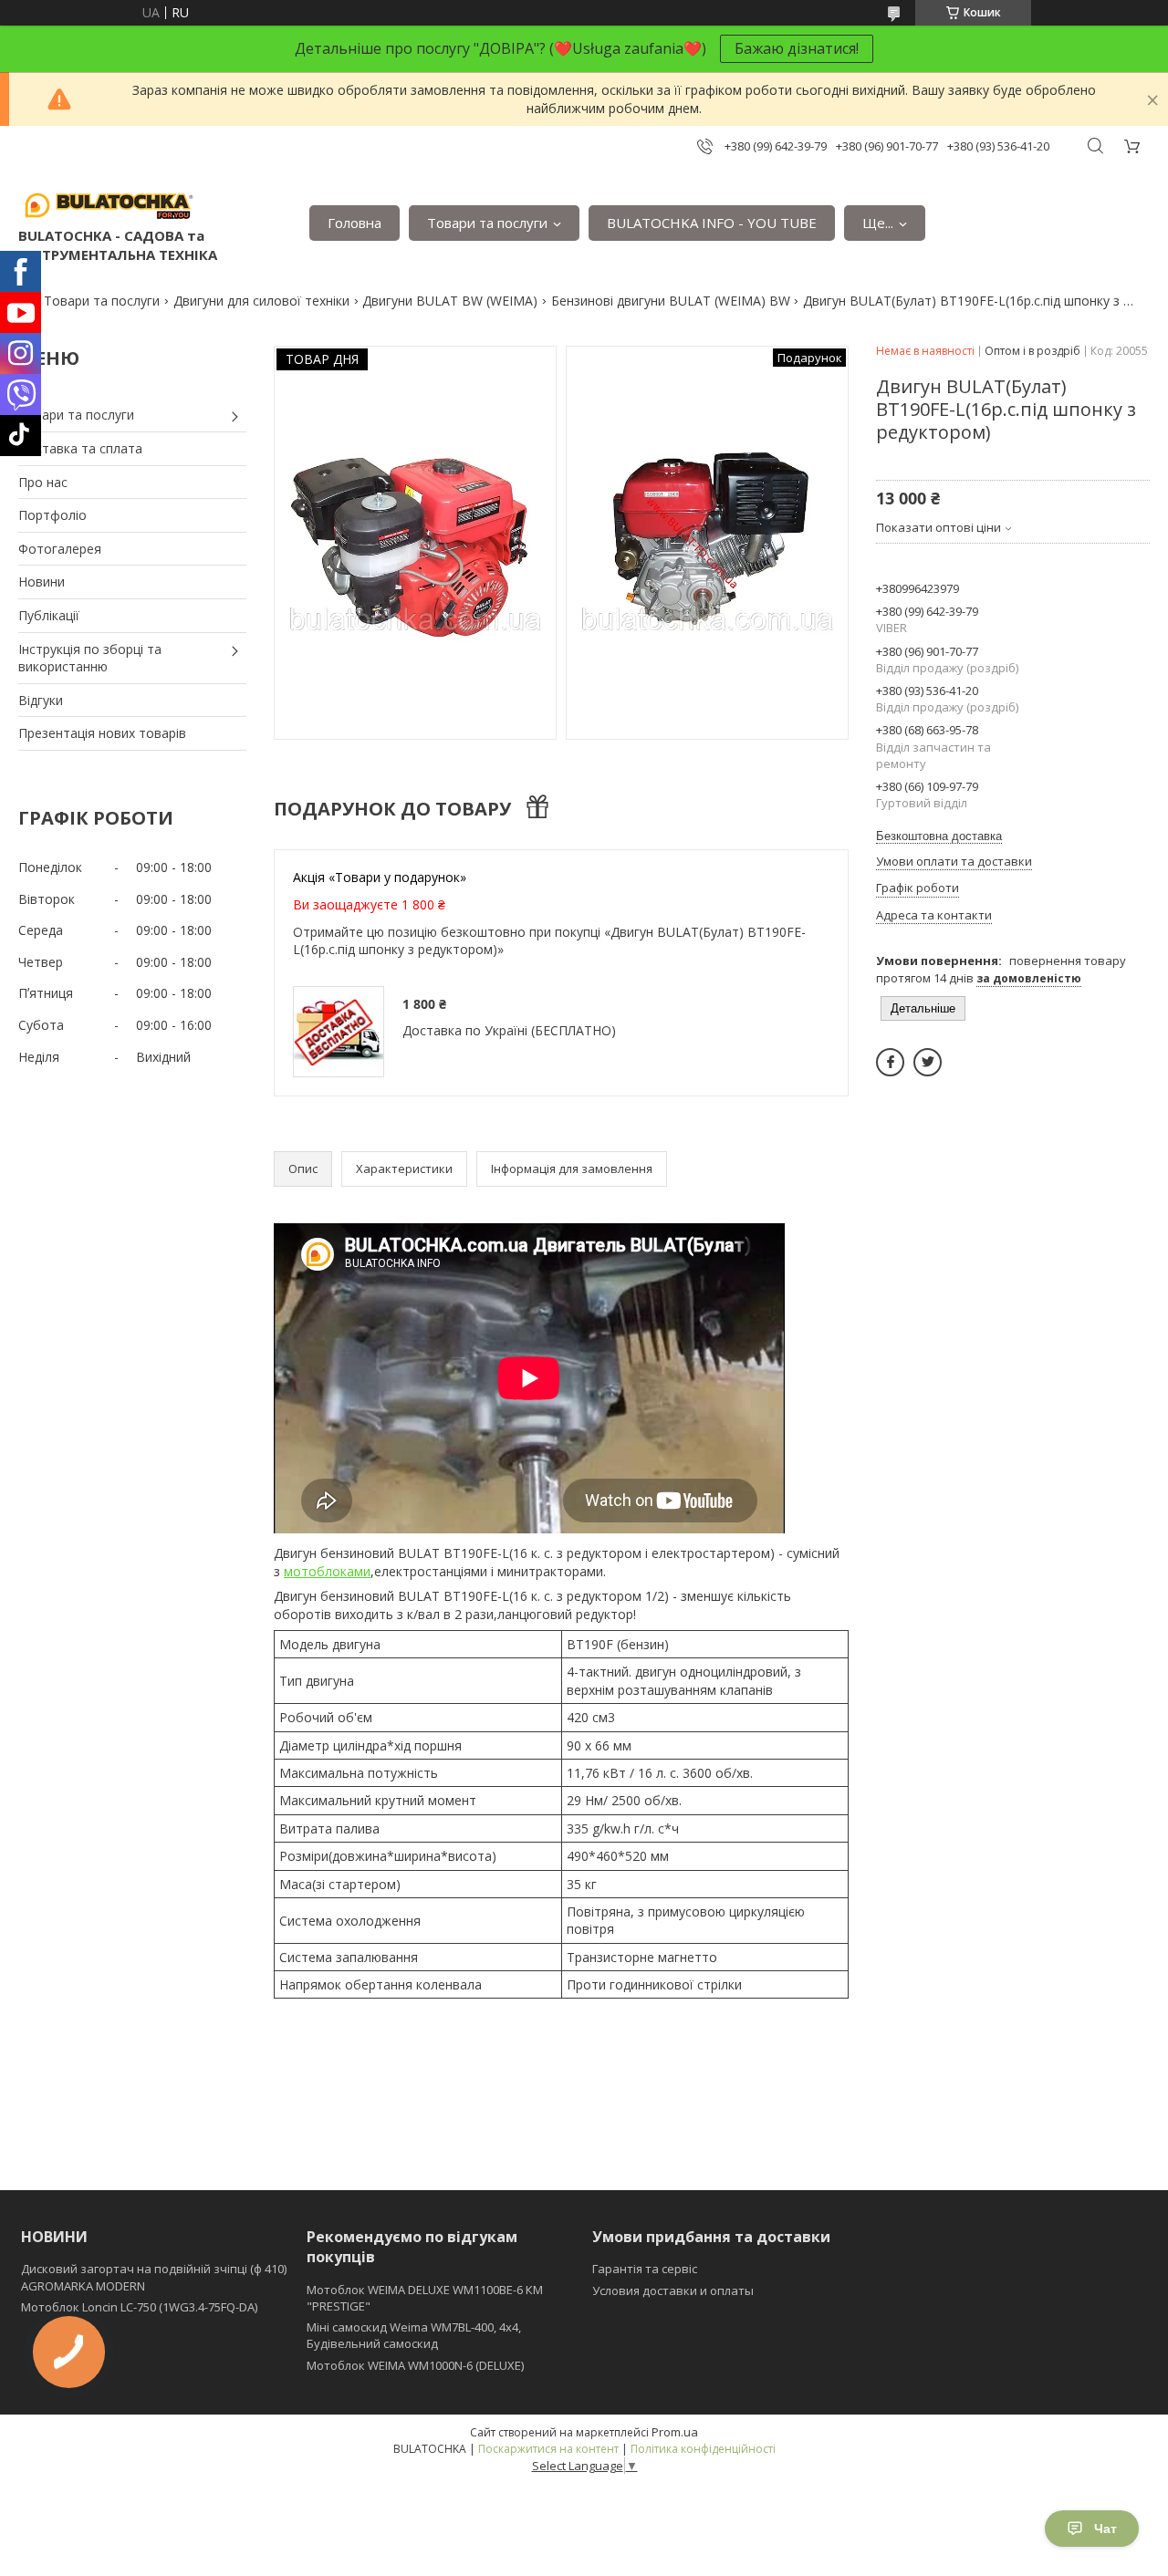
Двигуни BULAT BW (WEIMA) (450, 301)
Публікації (49, 615)
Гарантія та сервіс (645, 2269)
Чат (1105, 2529)
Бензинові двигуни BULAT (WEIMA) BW (671, 301)
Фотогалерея (60, 549)
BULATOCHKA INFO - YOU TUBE (712, 223)
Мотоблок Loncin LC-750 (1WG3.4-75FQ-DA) (139, 2307)
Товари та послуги (487, 223)
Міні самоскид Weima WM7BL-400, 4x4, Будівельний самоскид (414, 2335)
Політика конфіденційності (703, 2449)
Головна (355, 223)
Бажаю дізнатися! (797, 48)
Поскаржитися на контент (548, 2449)
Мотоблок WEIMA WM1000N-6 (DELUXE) (415, 2365)
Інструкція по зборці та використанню (90, 658)
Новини (42, 582)
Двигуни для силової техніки (261, 301)
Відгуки (41, 700)
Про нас (43, 482)
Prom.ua (675, 2432)
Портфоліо (52, 515)
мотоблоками (327, 1571)
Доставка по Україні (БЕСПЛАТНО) (509, 1030)
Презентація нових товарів (102, 733)
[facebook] (890, 1062)
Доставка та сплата (80, 448)
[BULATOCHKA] (109, 204)
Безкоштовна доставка (939, 836)
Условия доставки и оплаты (673, 2290)
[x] (928, 1062)
